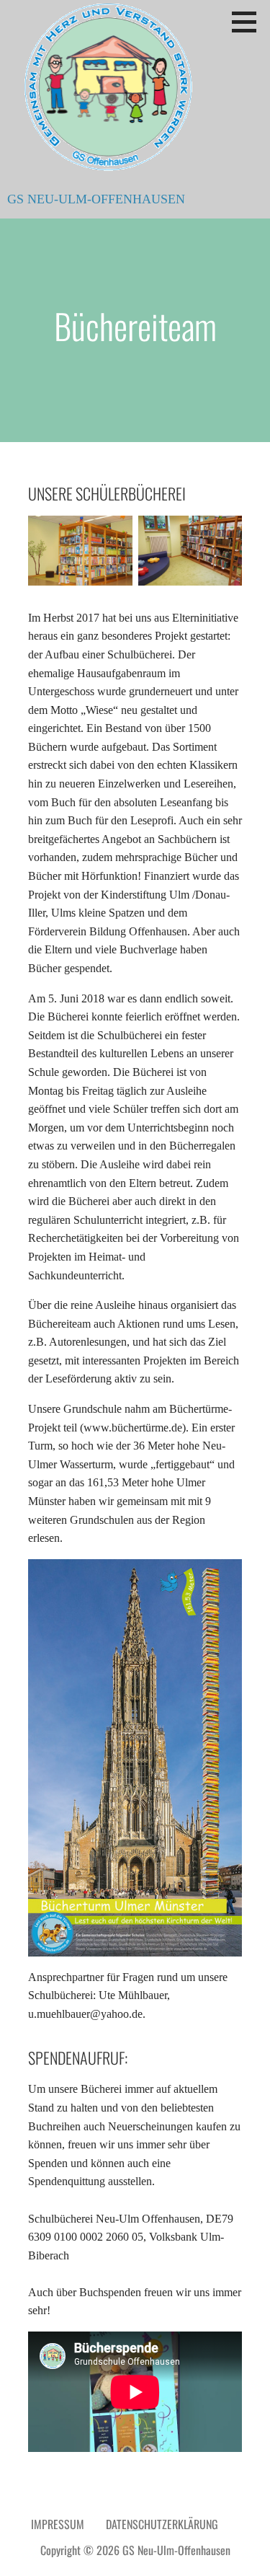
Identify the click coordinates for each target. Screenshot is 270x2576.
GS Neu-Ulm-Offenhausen (96, 199)
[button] (249, 22)
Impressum (58, 2524)
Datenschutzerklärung (162, 2524)
